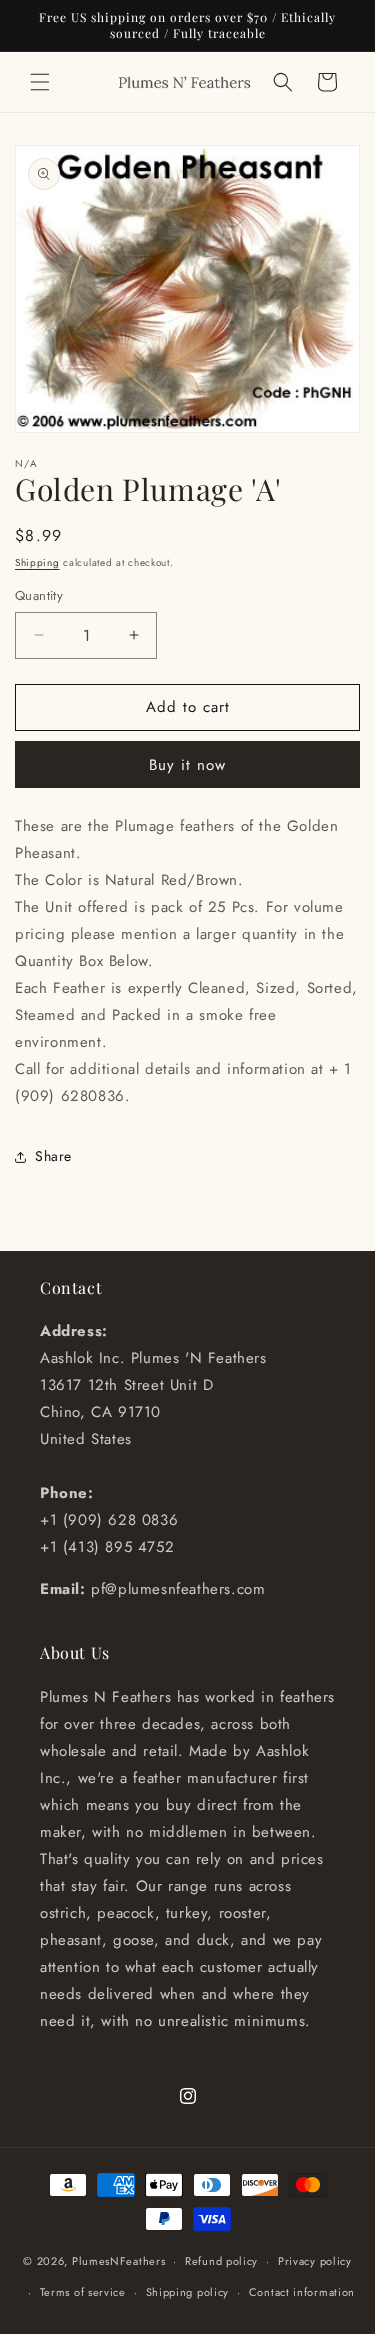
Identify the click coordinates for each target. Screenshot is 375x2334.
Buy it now (187, 765)
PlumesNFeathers (119, 2261)
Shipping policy (188, 2292)
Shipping (37, 562)
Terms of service (83, 2292)
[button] (40, 82)
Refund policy (221, 2261)
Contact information (302, 2292)
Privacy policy (315, 2261)
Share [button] (53, 1156)
